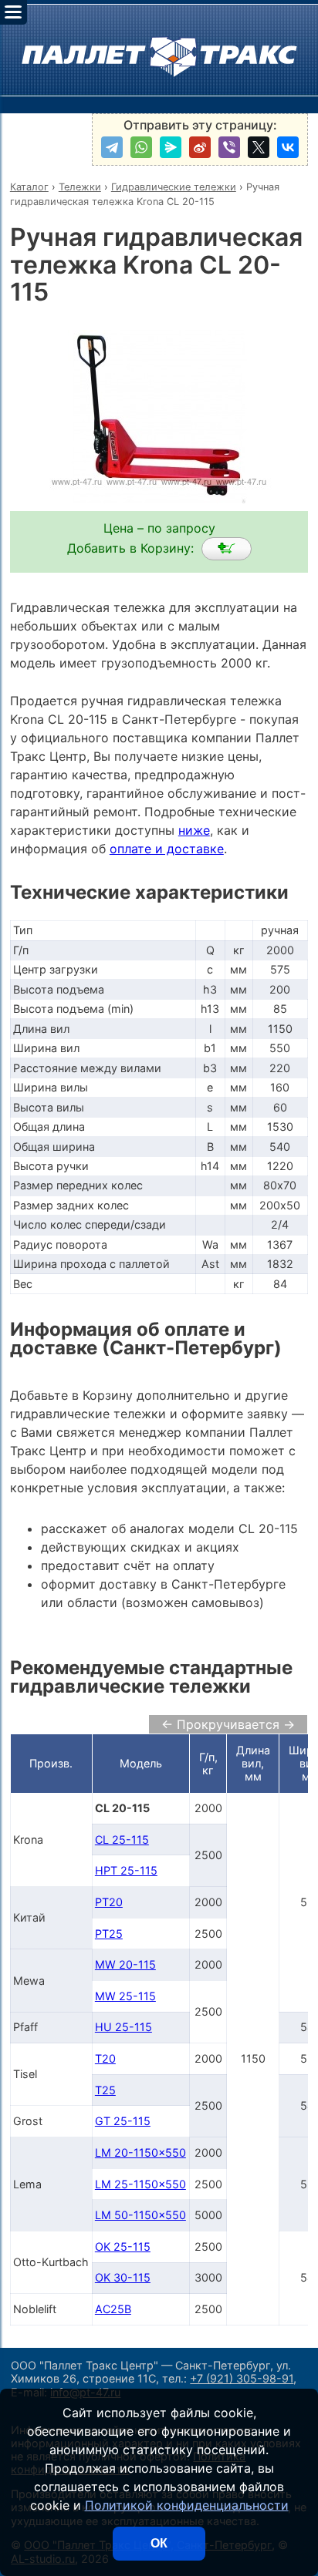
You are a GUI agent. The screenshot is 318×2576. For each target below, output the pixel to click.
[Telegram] (112, 147)
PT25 (109, 1934)
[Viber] (229, 147)
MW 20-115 (125, 1964)
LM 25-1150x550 (140, 2184)
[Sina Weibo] (200, 147)
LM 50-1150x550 (140, 2215)
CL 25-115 (122, 1840)
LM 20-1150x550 (140, 2152)
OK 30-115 (123, 2277)
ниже (194, 830)
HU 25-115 (123, 2027)
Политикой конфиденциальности (187, 2505)
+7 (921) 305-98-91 (242, 2378)
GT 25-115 (123, 2121)
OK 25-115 (123, 2246)
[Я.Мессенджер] (171, 147)
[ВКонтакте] (288, 147)
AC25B (113, 2309)
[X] (259, 147)
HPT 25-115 (126, 1870)
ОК (159, 2543)
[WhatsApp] (141, 147)
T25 (105, 2090)
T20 (105, 2058)
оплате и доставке (167, 849)
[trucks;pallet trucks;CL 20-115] (227, 549)
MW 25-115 (125, 1996)
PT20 (109, 1902)
